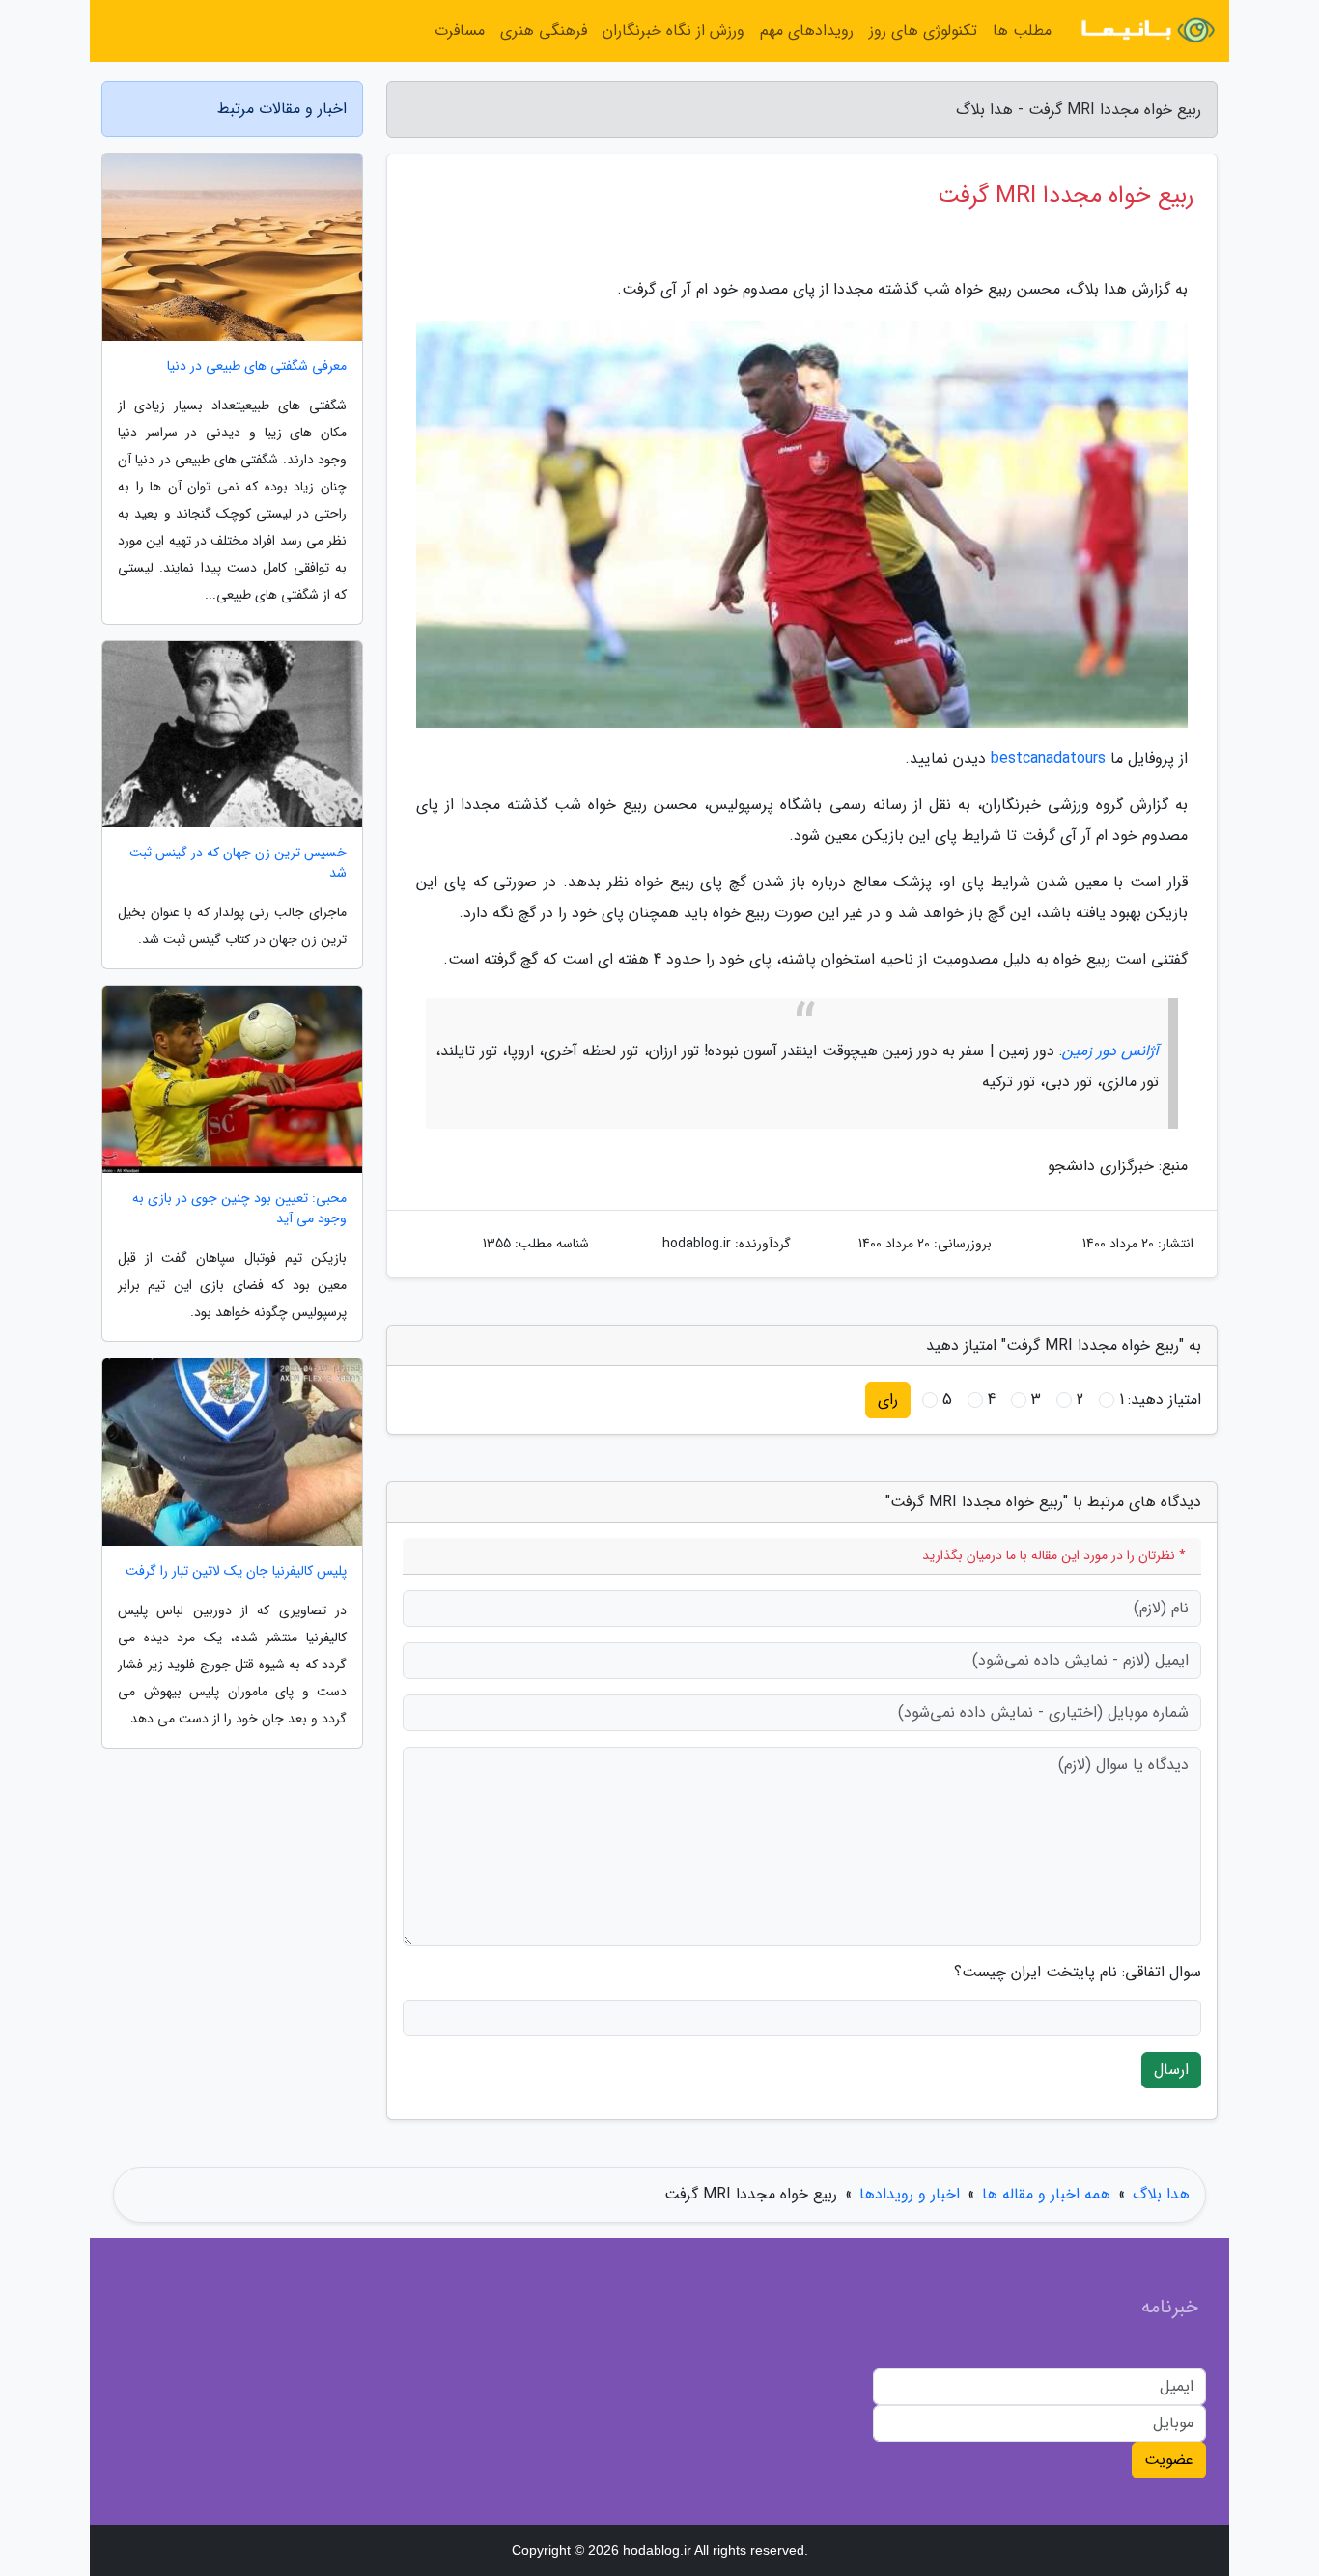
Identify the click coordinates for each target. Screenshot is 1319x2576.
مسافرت (460, 30)
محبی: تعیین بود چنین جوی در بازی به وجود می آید (239, 1209)
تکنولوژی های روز (923, 30)
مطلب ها (1022, 30)
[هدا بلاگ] (1146, 31)
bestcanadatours (1048, 758)
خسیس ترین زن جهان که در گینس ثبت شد (238, 863)
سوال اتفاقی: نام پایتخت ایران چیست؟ (1078, 1973)
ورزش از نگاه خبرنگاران (674, 30)
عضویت (1169, 2460)
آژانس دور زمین (1110, 1051)
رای (888, 1400)
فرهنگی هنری (544, 30)
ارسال (1171, 2070)
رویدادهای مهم (807, 30)
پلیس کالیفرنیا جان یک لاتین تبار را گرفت (236, 1571)
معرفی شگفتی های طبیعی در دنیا (257, 366)
